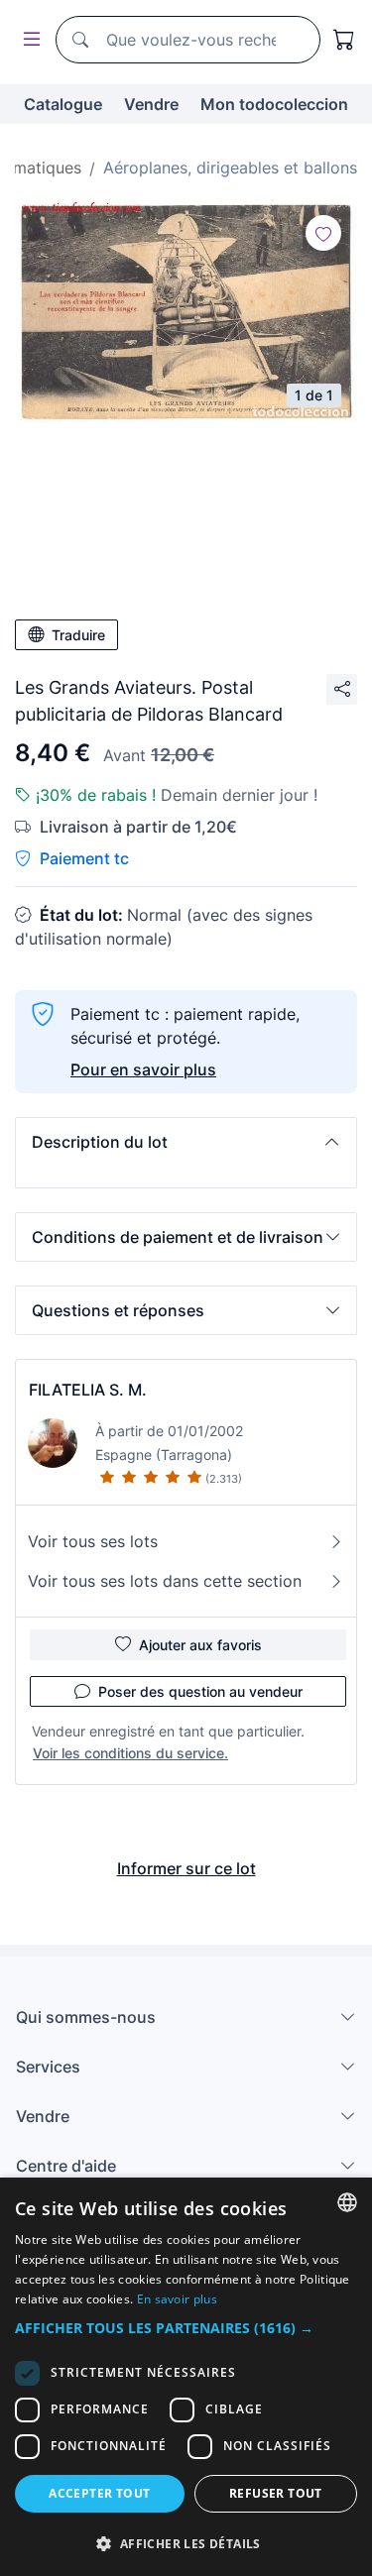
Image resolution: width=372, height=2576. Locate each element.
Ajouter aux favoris (200, 1645)
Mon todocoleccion (274, 104)
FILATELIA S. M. (88, 1390)
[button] (186, 1142)
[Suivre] (323, 233)
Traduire (78, 635)
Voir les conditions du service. (130, 1753)
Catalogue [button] (63, 104)
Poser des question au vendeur (200, 1691)
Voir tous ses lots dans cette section (165, 1581)
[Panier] (344, 40)
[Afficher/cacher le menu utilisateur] (28, 40)
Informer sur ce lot (186, 1868)
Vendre (151, 104)
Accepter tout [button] (99, 2493)
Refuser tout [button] (276, 2493)
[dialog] (186, 2377)
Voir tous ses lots (93, 1541)
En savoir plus (177, 2299)
